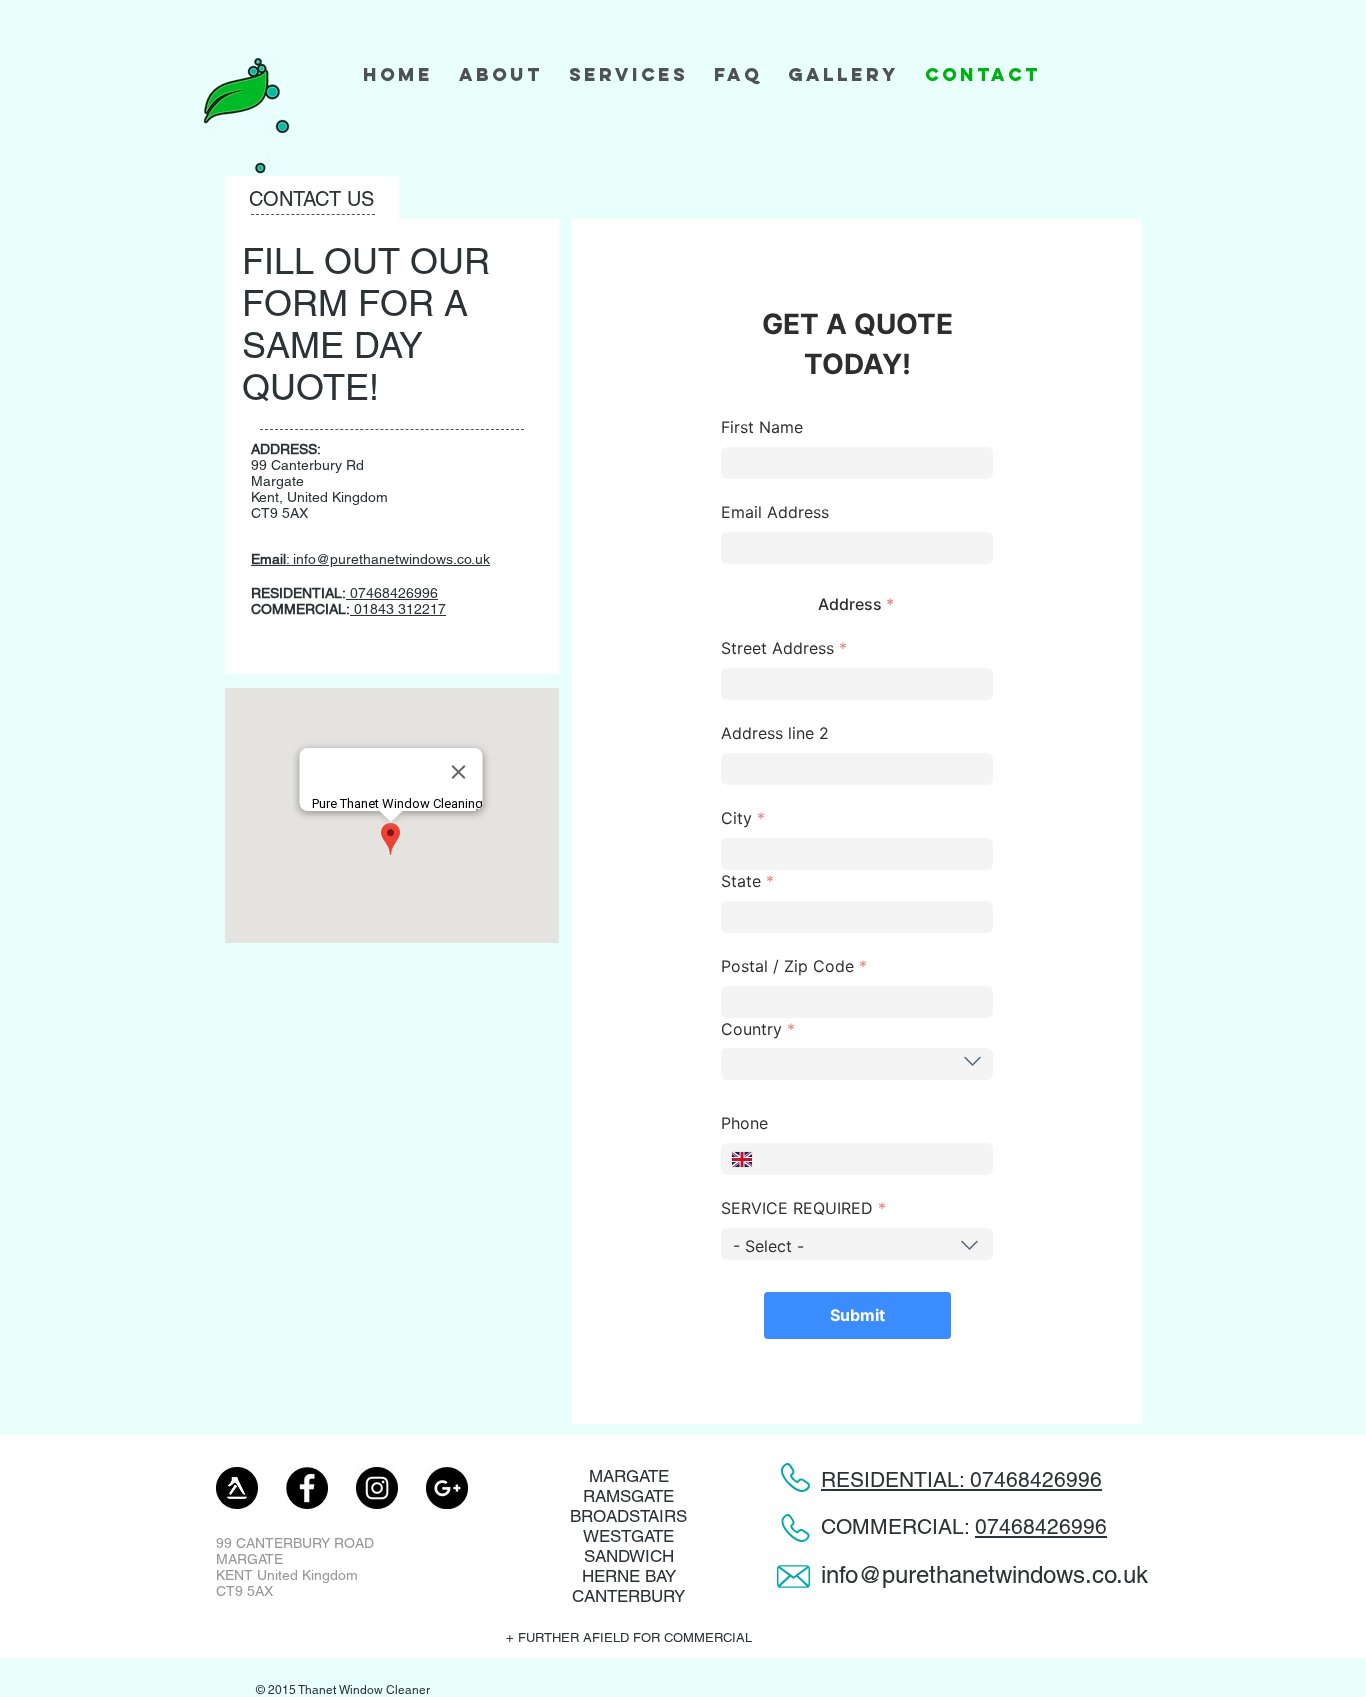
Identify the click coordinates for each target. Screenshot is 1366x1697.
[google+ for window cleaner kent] (447, 1488)
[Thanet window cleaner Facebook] (307, 1488)
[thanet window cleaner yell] (237, 1488)
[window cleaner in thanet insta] (377, 1488)
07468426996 (1041, 1526)
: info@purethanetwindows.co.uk (370, 559)
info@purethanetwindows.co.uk (984, 1574)
